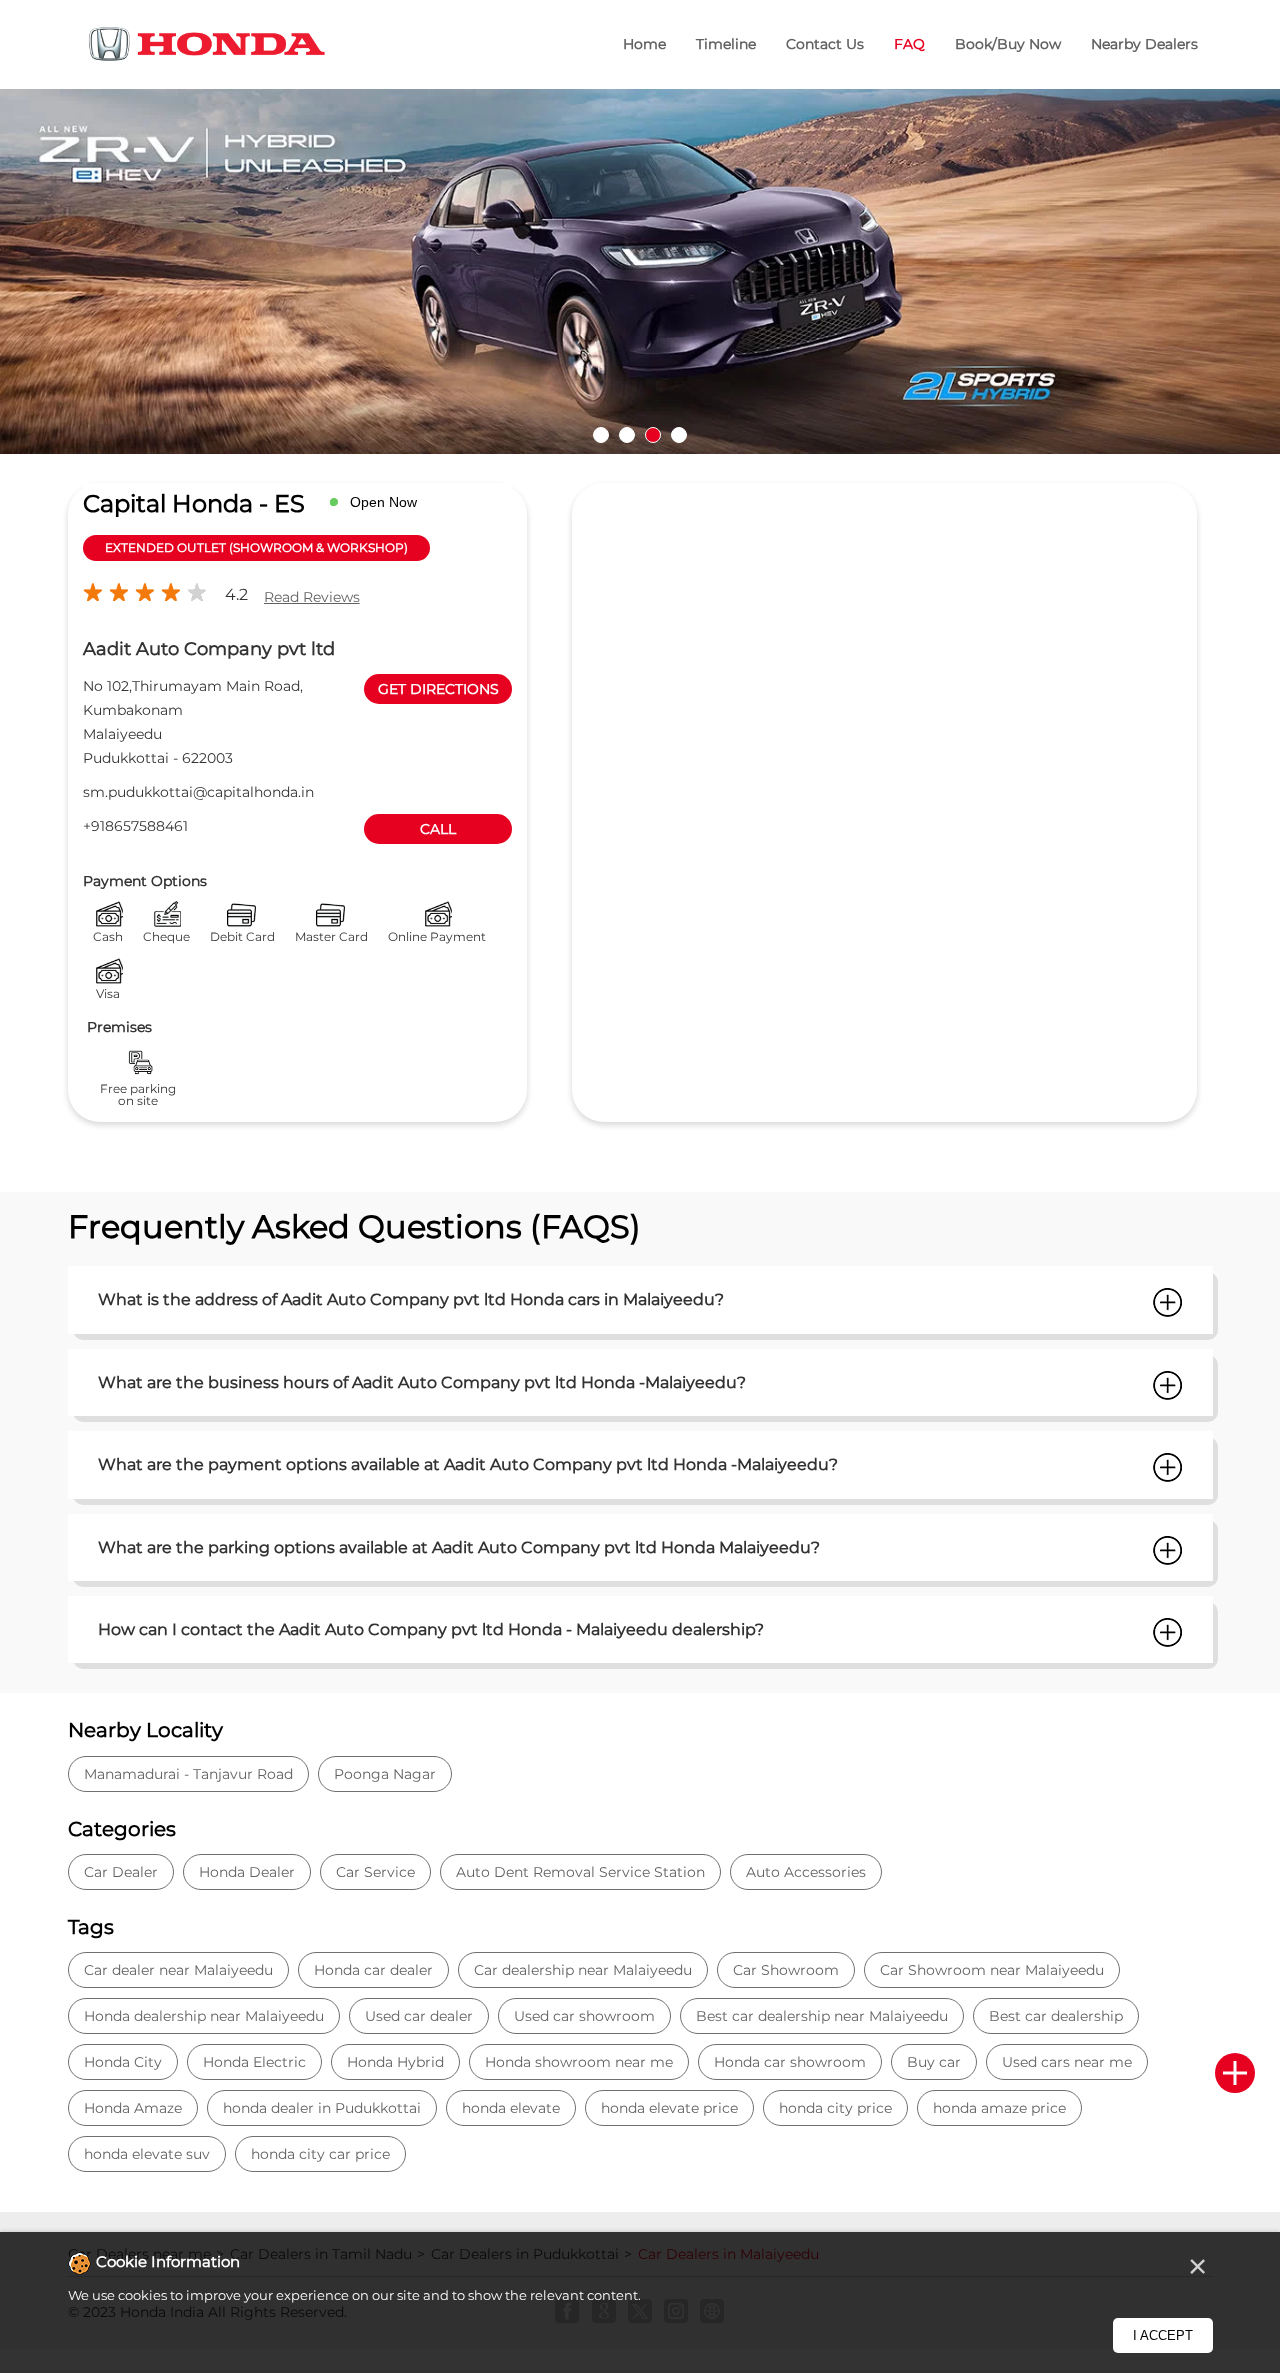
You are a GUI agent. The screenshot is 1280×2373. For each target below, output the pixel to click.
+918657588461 (135, 826)
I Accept (1163, 2335)
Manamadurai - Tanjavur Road (188, 1774)
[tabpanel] (640, 271)
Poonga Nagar (385, 1774)
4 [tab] (679, 435)
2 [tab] (627, 435)
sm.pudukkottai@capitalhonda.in (198, 792)
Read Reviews (312, 597)
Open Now (383, 502)
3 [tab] (653, 435)
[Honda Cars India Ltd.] (208, 47)
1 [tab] (601, 435)
